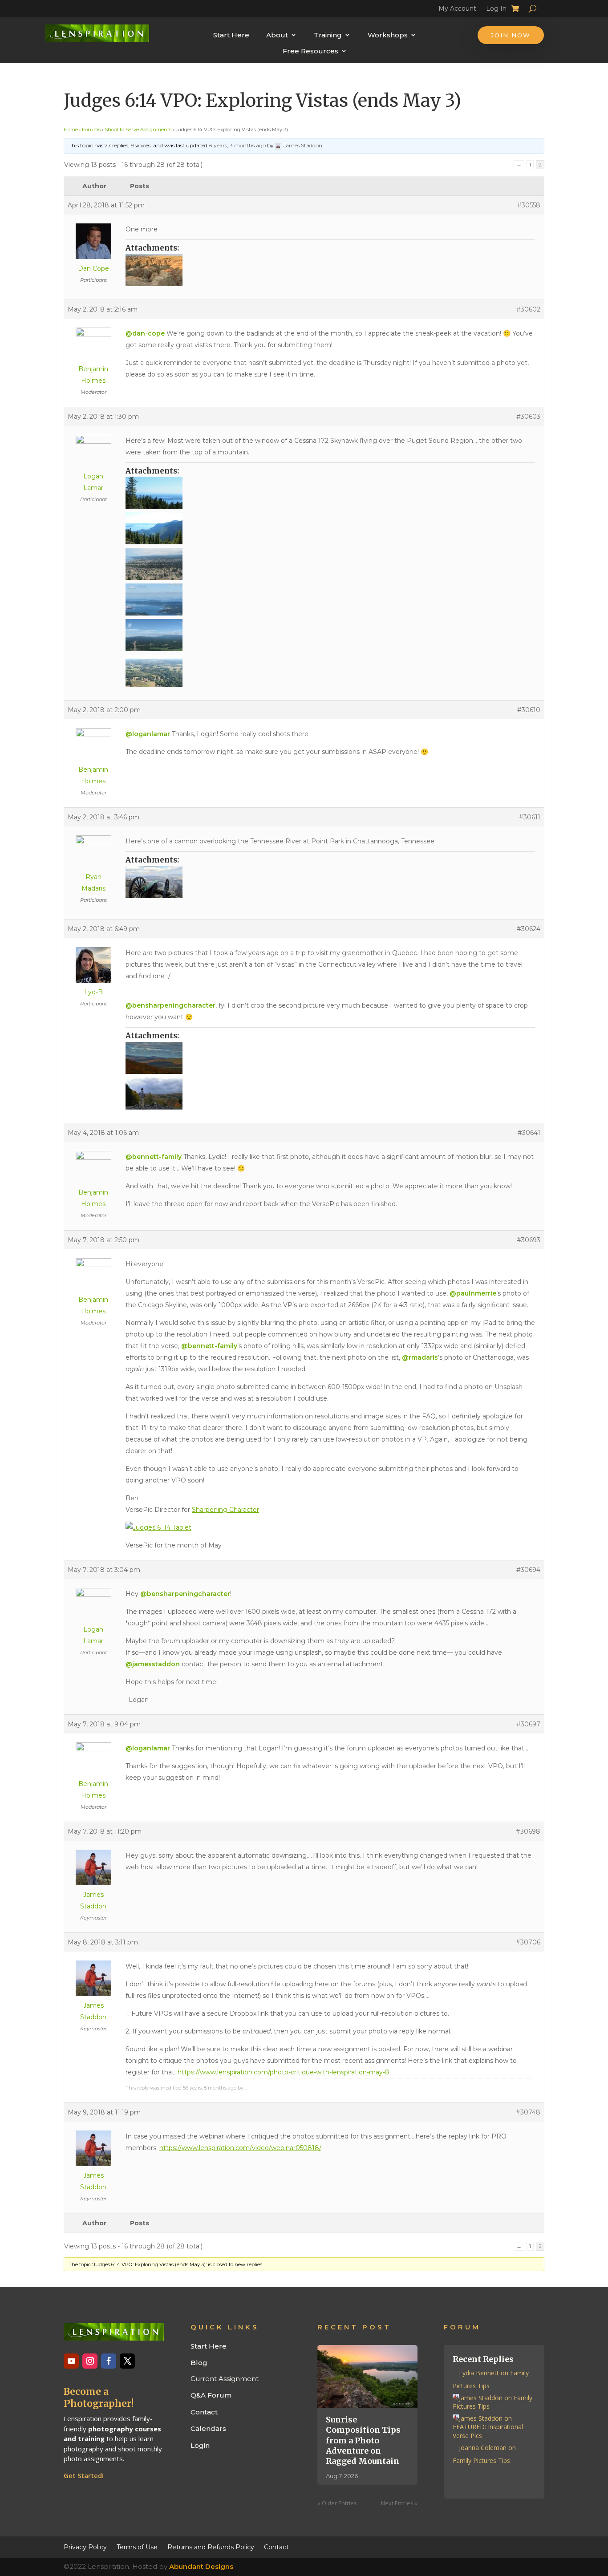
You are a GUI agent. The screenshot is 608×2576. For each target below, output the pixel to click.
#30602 (528, 309)
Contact (204, 2412)
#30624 (529, 929)
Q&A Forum (211, 2395)
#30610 (529, 710)
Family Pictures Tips (481, 2461)
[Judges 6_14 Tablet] (158, 1527)
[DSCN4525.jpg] (330, 493)
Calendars (208, 2428)
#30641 (529, 1133)
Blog (199, 2363)
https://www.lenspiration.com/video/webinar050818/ (240, 2148)
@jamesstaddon (153, 1664)
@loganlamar (148, 734)
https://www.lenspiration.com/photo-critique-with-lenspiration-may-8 (284, 2072)
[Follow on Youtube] (71, 2361)
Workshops (388, 35)
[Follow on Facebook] (109, 2361)
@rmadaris (420, 1357)
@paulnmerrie (473, 1293)
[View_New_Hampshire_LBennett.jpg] (330, 1058)
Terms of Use (137, 2547)
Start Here (231, 35)
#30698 (528, 1831)
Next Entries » (399, 2503)
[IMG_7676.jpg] (330, 635)
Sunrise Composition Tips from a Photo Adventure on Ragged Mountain (363, 2440)
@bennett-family (154, 1157)
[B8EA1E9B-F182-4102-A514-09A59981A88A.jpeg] (330, 270)
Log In (496, 10)
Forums (91, 130)
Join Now (511, 35)
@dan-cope (145, 333)
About (277, 35)
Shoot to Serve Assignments (138, 130)
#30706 (528, 1942)
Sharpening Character (225, 1510)
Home (71, 130)
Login (200, 2445)
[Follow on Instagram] (90, 2361)
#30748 (528, 2112)
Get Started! (84, 2475)
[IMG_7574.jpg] (330, 599)
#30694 (528, 1570)
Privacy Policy (85, 2547)
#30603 (528, 417)
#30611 (530, 817)
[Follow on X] (127, 2361)
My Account (457, 10)
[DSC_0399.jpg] (330, 882)
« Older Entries (337, 2503)
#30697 (528, 1724)
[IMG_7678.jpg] (330, 671)
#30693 (529, 1240)
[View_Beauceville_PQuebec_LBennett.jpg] (330, 1094)
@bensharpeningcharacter (170, 1005)
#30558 (529, 205)
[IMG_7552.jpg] (330, 564)
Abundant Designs (201, 2566)
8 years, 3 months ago (237, 145)
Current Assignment (225, 2379)
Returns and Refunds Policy (211, 2547)
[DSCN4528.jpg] (330, 528)
